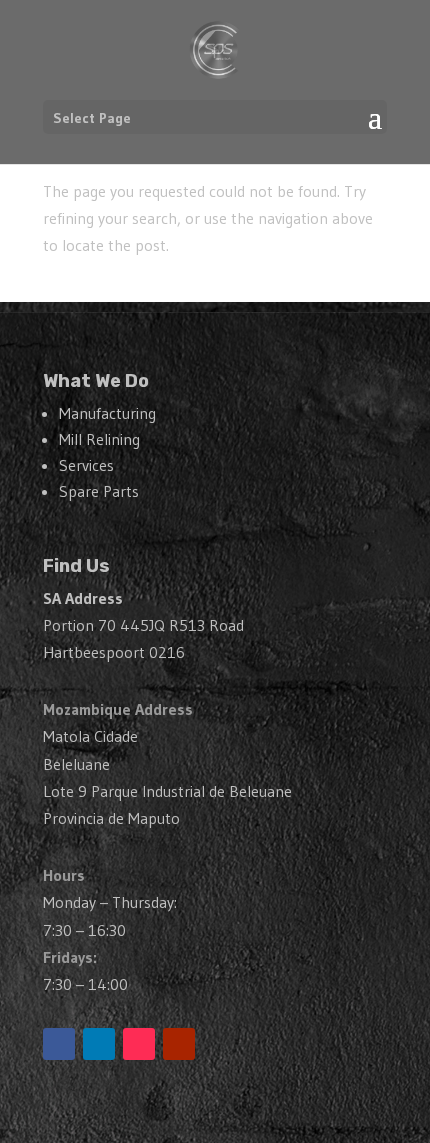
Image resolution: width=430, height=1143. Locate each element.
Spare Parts (99, 491)
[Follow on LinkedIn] (99, 1044)
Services (86, 465)
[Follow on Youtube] (179, 1044)
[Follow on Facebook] (59, 1044)
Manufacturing (107, 413)
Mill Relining (99, 439)
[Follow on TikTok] (139, 1044)
